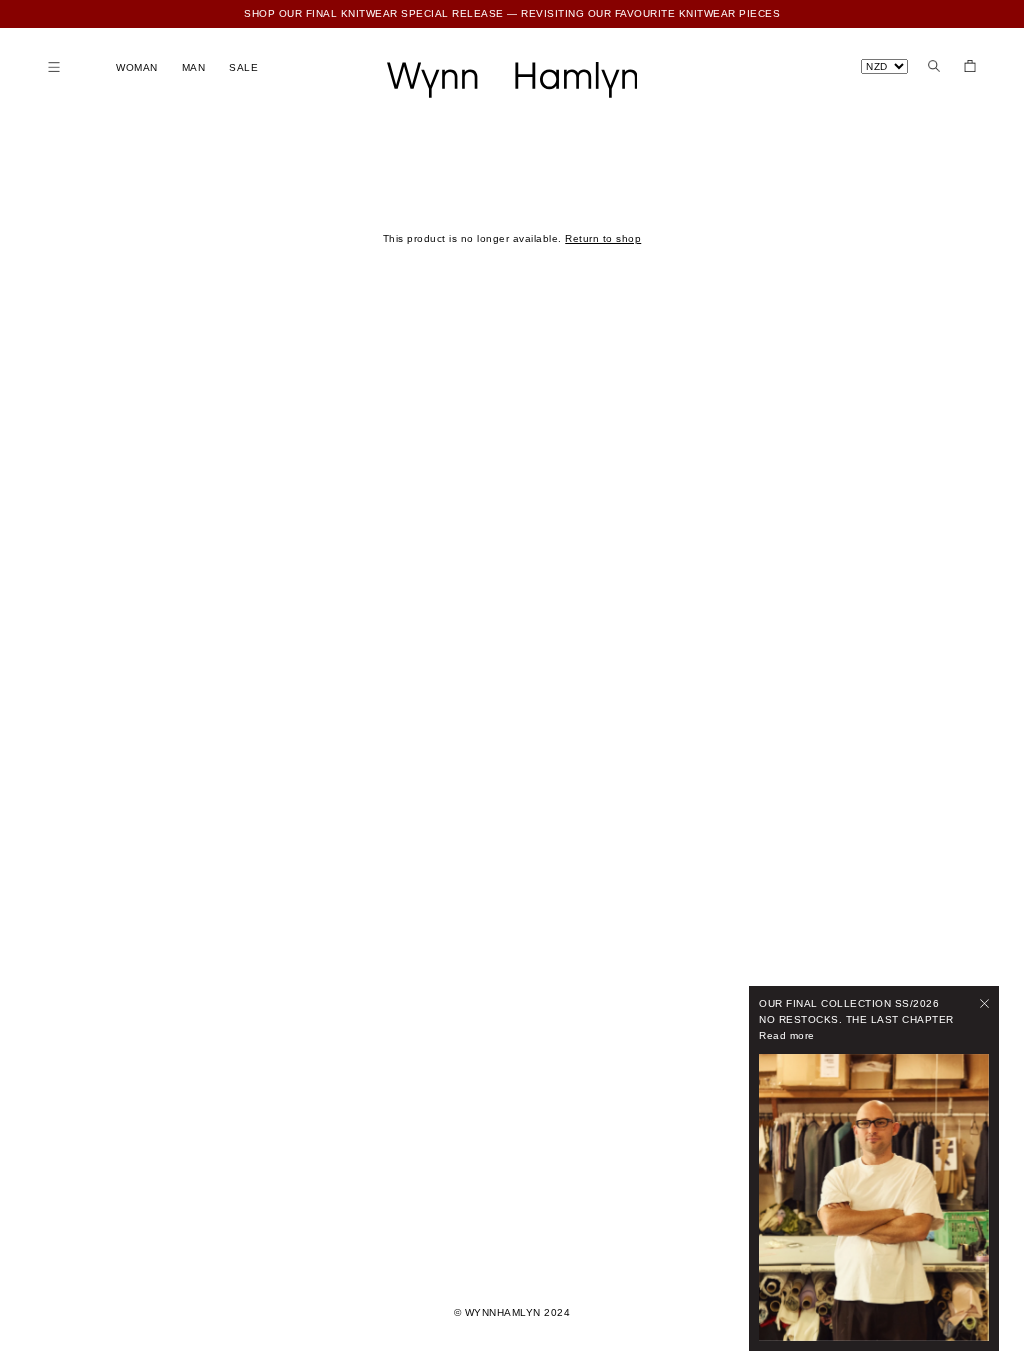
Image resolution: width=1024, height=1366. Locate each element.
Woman (137, 67)
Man (194, 67)
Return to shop (603, 238)
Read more (787, 1035)
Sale (243, 67)
